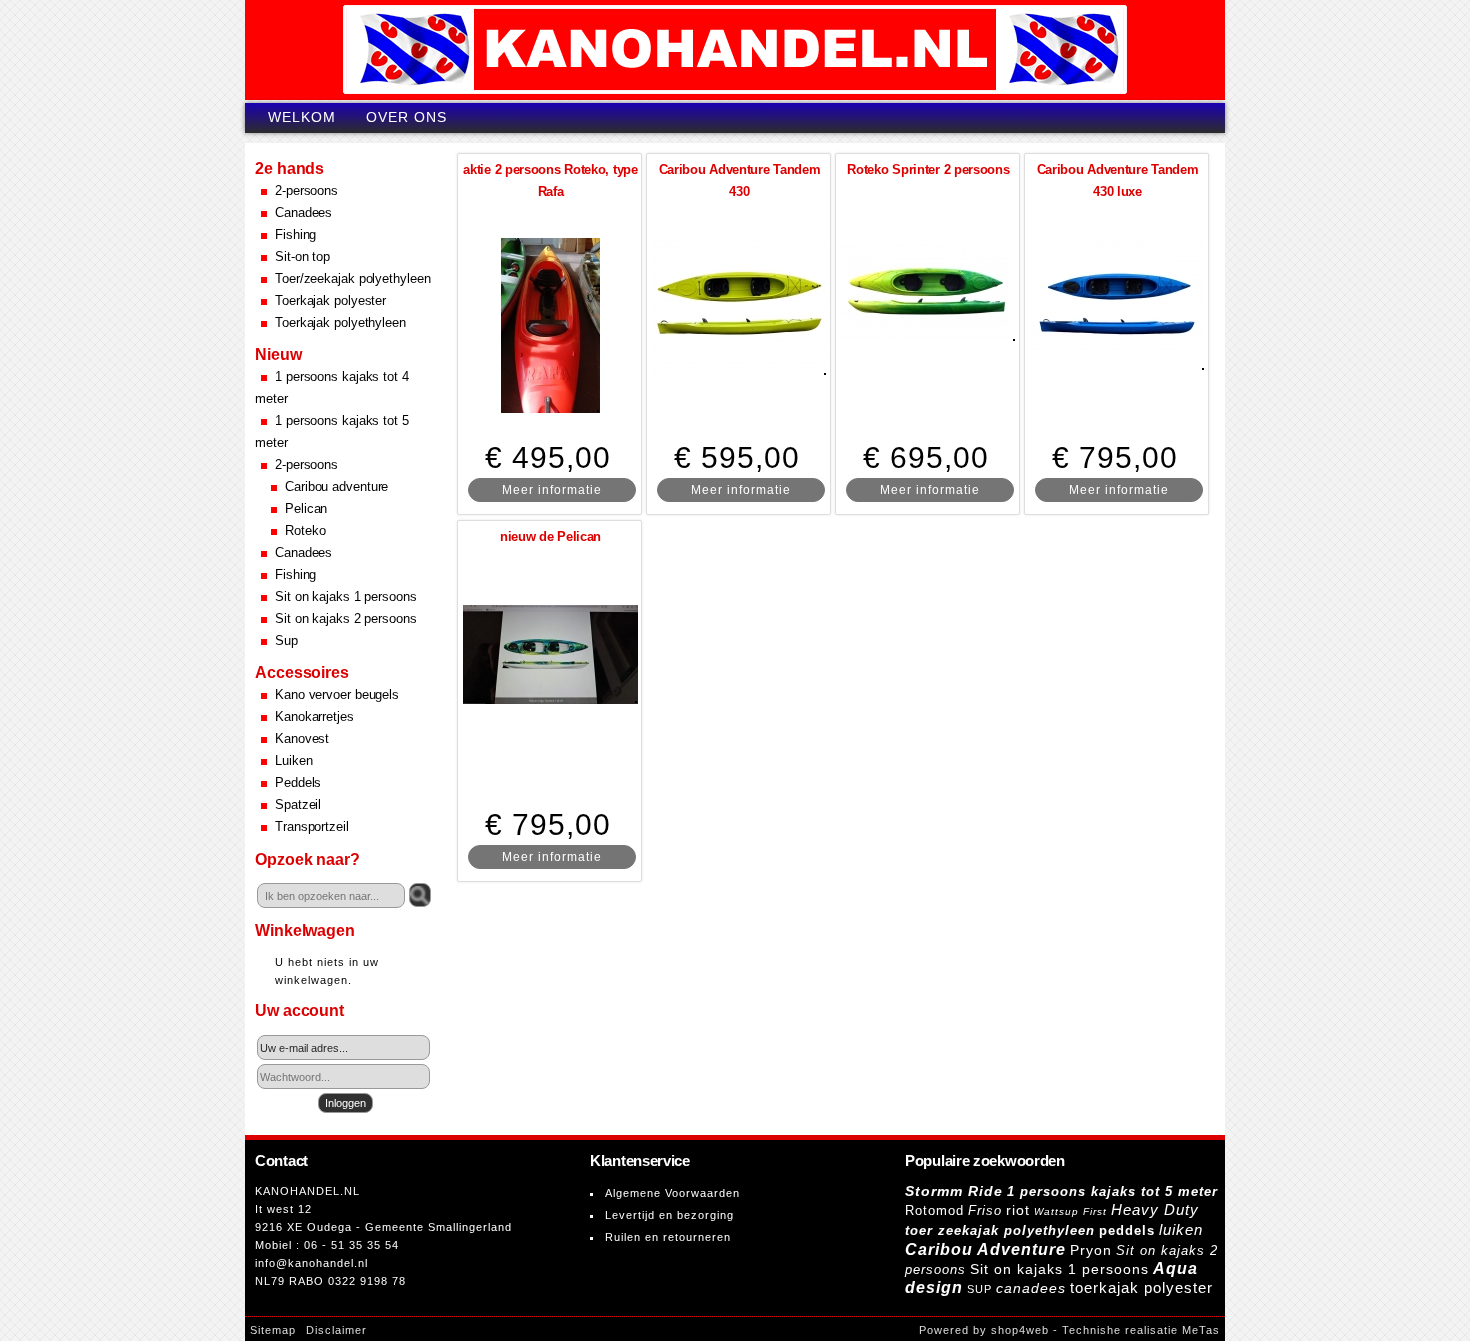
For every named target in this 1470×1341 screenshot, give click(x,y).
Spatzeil (298, 804)
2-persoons (306, 190)
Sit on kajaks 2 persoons (346, 618)
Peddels (298, 782)
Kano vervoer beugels (337, 694)
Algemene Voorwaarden (672, 1193)
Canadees (303, 212)
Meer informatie (552, 490)
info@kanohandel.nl (311, 1263)
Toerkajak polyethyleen (340, 322)
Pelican (306, 508)
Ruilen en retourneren (668, 1237)
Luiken (293, 760)
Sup (286, 640)
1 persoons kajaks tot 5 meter (332, 431)
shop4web (1020, 1330)
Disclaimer (336, 1330)
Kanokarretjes (314, 716)
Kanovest (302, 738)
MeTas (1201, 1330)
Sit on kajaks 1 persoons (346, 596)
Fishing (295, 234)
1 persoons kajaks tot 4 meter (332, 387)
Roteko (305, 530)
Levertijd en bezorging (669, 1215)
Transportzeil (312, 826)
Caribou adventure (336, 486)
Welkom (302, 117)
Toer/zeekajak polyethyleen (352, 278)
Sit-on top (302, 256)
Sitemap (273, 1330)
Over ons (406, 117)
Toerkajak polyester (330, 300)
